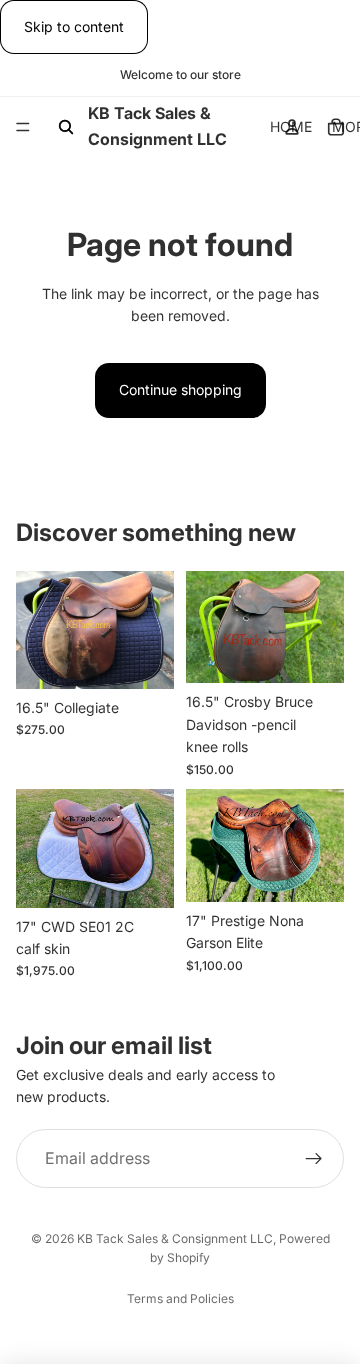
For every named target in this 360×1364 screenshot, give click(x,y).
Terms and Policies (180, 1298)
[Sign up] (314, 1158)
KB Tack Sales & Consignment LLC (175, 1238)
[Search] (66, 127)
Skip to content (74, 26)
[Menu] (23, 128)
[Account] (292, 127)
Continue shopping (180, 389)
